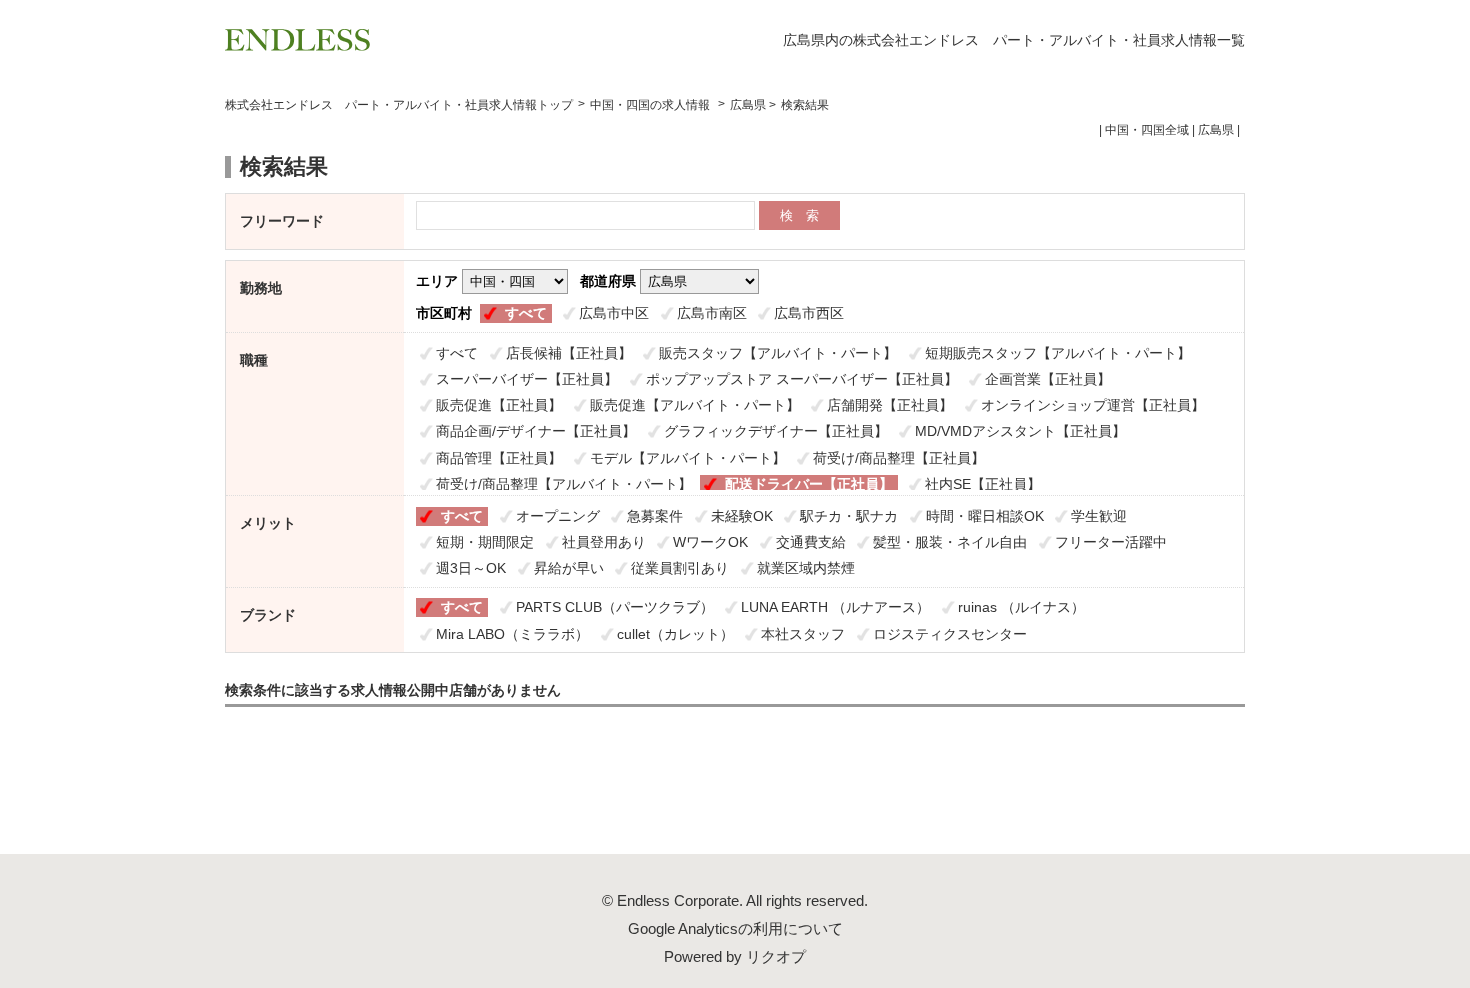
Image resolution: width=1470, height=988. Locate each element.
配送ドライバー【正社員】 (809, 484)
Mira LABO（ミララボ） (512, 634)
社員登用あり (604, 542)
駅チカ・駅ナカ (849, 516)
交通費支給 (811, 542)
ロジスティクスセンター (950, 634)
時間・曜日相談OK (985, 516)
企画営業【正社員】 (1048, 379)
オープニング (558, 516)
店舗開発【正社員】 (890, 405)
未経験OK (742, 516)
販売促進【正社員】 (499, 405)
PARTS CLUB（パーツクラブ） (615, 607)
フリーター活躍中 (1111, 542)
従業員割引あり (680, 568)
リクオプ (776, 956)
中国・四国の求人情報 (651, 105)
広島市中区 (614, 313)
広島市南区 (712, 313)
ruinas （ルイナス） (1021, 607)
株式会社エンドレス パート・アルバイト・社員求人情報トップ (399, 105)
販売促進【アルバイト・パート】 (695, 405)
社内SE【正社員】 (983, 484)
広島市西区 (809, 313)
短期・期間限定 (485, 542)
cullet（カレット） (675, 634)
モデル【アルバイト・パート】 (688, 458)
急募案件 (655, 516)
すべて (526, 313)
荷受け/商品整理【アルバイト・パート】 (564, 484)
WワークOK (710, 542)
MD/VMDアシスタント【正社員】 (1020, 431)
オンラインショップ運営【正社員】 (1093, 405)
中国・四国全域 (1147, 130)
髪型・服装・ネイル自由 (950, 542)
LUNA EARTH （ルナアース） (835, 607)
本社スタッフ (803, 634)
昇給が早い (569, 568)
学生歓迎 (1099, 516)
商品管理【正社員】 (499, 458)
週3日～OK (471, 568)
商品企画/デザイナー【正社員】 (536, 431)
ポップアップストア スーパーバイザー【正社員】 (802, 379)
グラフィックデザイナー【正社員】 (776, 431)
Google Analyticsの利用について (735, 928)
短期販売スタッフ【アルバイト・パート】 (1058, 353)
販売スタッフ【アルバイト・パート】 (778, 353)
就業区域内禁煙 (806, 568)
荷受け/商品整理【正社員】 (899, 458)
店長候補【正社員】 (569, 353)
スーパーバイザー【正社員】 (527, 379)
